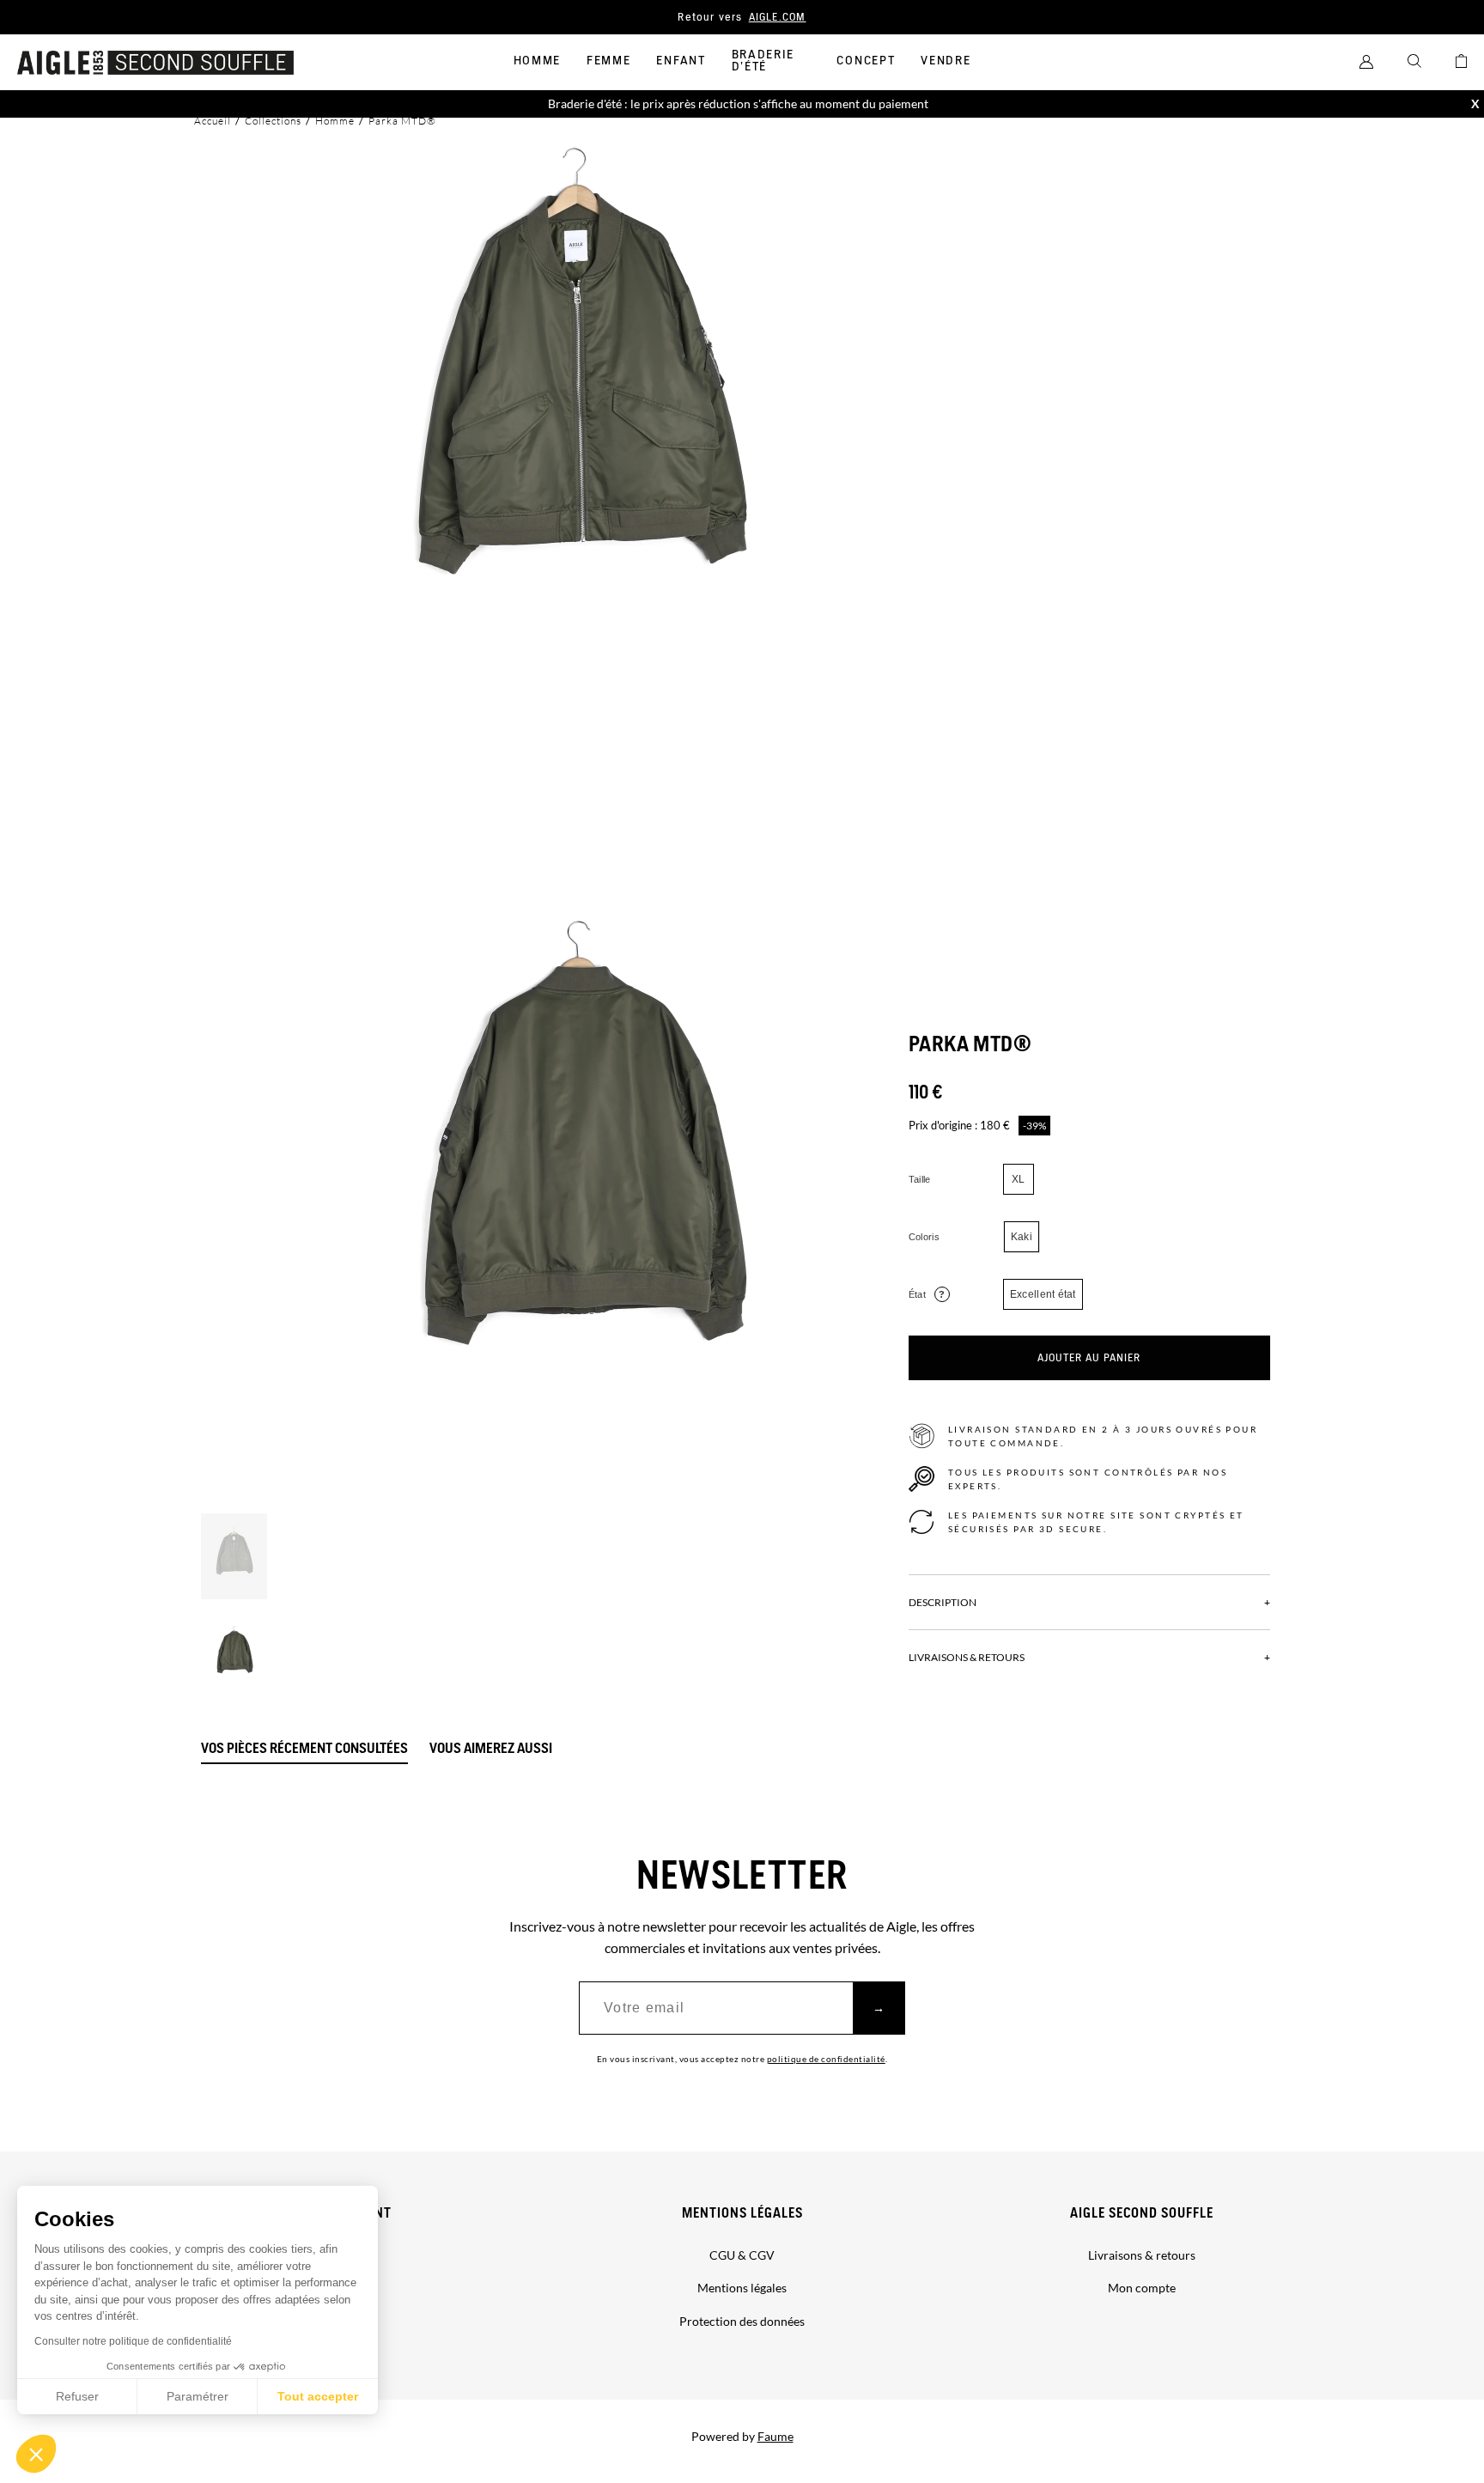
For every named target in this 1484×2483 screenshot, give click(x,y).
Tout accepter (318, 2396)
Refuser (77, 2396)
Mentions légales (742, 2214)
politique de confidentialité (826, 2059)
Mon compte (1142, 2288)
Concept (866, 61)
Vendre (946, 61)
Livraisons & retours (1142, 2255)
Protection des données (742, 2321)
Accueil (213, 121)
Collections (273, 121)
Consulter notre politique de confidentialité (133, 2341)
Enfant (681, 61)
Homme (537, 61)
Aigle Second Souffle (1142, 2214)
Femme (608, 61)
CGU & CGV (742, 2255)
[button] (36, 2454)
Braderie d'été (763, 61)
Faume (775, 2436)
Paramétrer (198, 2396)
